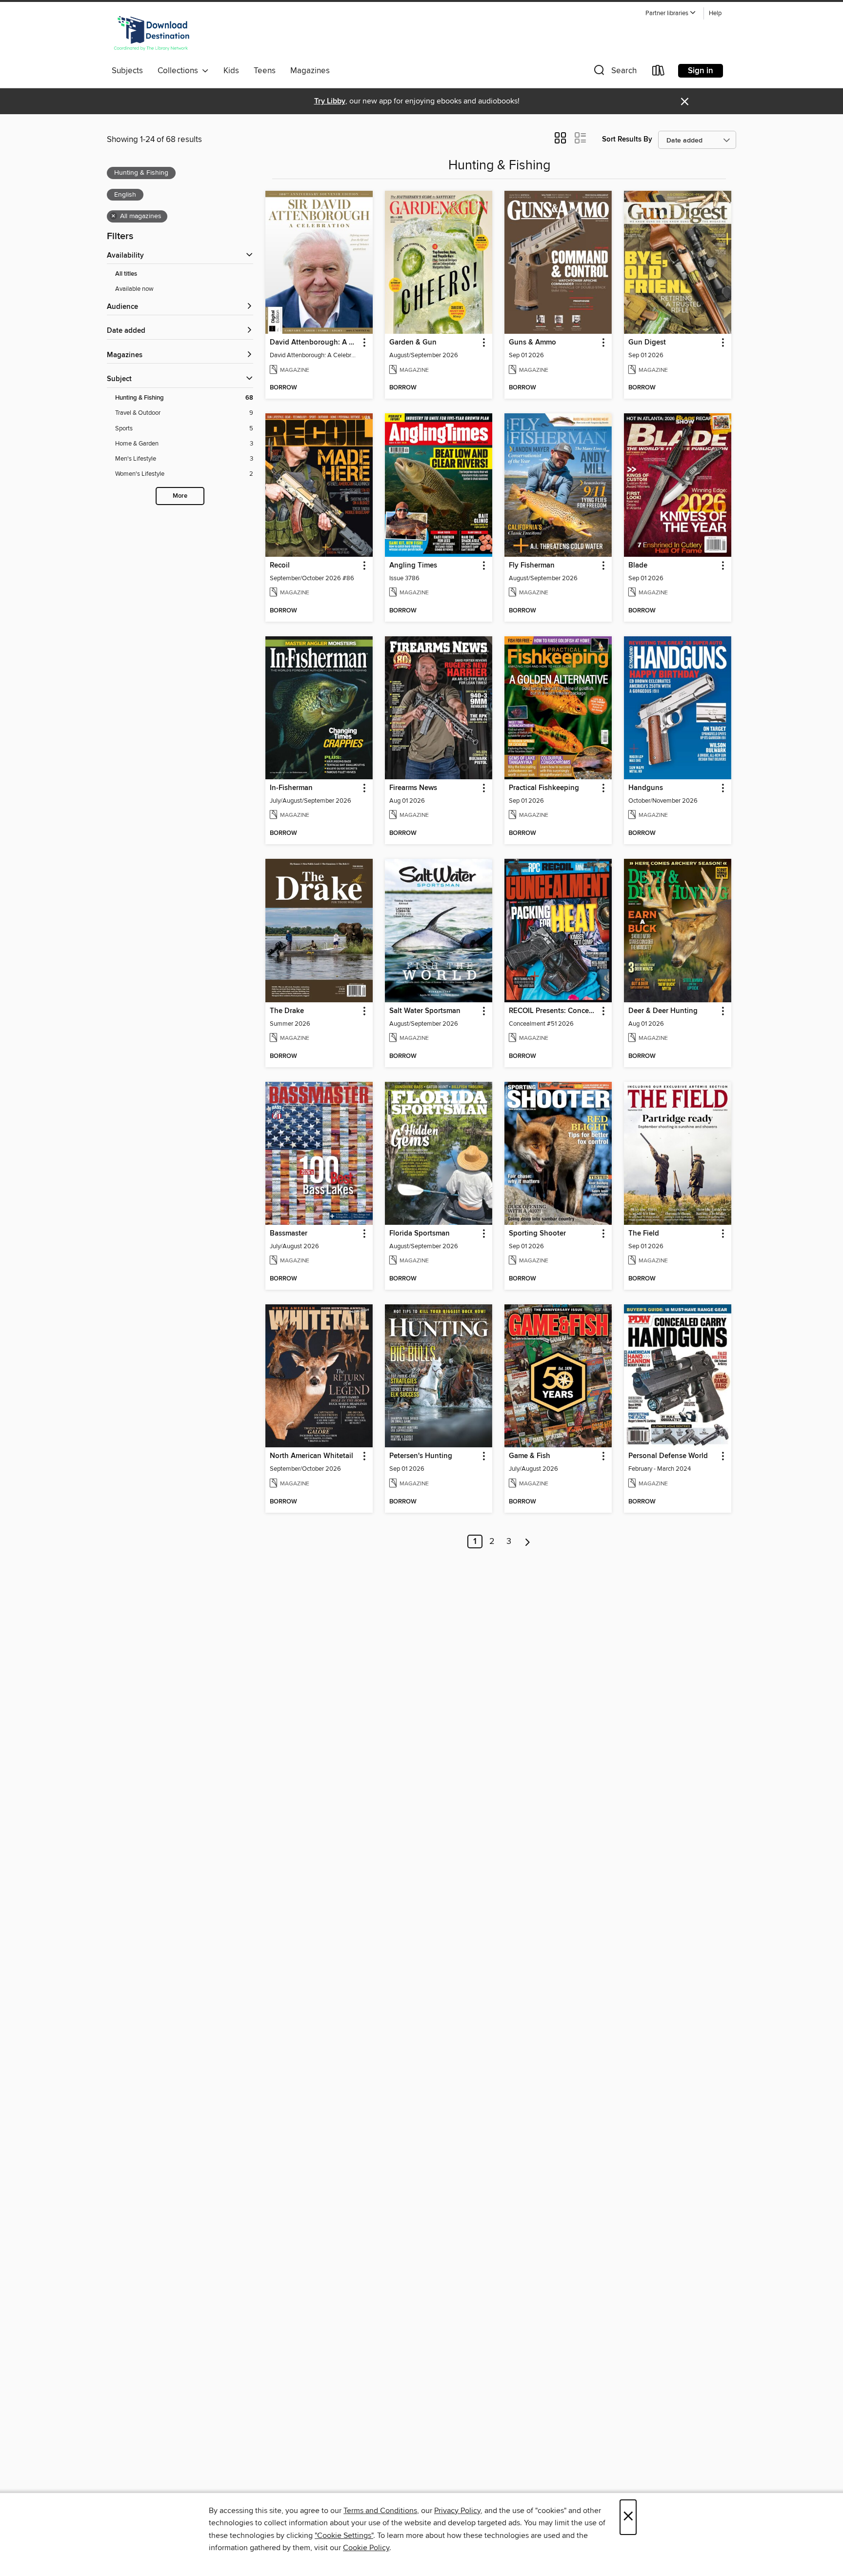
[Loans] (659, 72)
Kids (231, 71)
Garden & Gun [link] (413, 343)
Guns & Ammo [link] (532, 343)
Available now (134, 289)
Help (715, 13)
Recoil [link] (280, 566)
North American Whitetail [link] (311, 1456)
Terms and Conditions (380, 2511)
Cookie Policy (366, 2548)
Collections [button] (180, 71)
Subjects (127, 71)
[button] (671, 13)
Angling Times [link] (413, 566)
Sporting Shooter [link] (537, 1234)
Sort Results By (627, 139)
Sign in (701, 71)
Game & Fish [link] (530, 1456)
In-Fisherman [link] (291, 788)
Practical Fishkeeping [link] (544, 788)
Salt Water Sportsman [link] (425, 1011)
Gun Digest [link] (647, 343)
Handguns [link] (646, 788)
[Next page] (528, 1542)
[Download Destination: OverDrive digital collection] (152, 34)
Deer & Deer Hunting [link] (663, 1011)
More (180, 496)
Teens (265, 71)
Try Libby (330, 101)
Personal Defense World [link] (668, 1456)
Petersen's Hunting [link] (421, 1456)
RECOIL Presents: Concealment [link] (553, 1011)
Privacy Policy (457, 2511)
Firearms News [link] (413, 788)
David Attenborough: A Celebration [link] (314, 343)
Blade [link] (638, 566)
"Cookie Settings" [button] (344, 2535)
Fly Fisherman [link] (532, 566)
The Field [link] (644, 1234)
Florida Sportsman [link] (420, 1234)
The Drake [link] (287, 1011)
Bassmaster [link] (289, 1234)
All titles (126, 274)
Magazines (310, 71)
